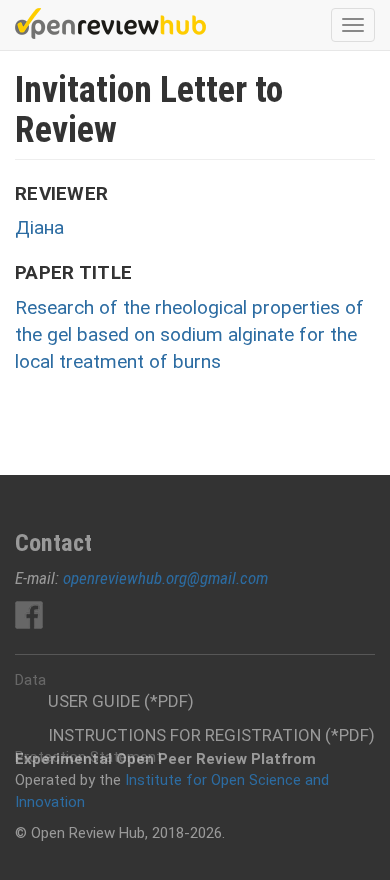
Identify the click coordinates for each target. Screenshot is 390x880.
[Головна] (110, 23)
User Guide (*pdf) (121, 701)
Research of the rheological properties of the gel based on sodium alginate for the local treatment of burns (189, 334)
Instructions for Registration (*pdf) (211, 735)
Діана (39, 227)
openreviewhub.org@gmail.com (165, 578)
